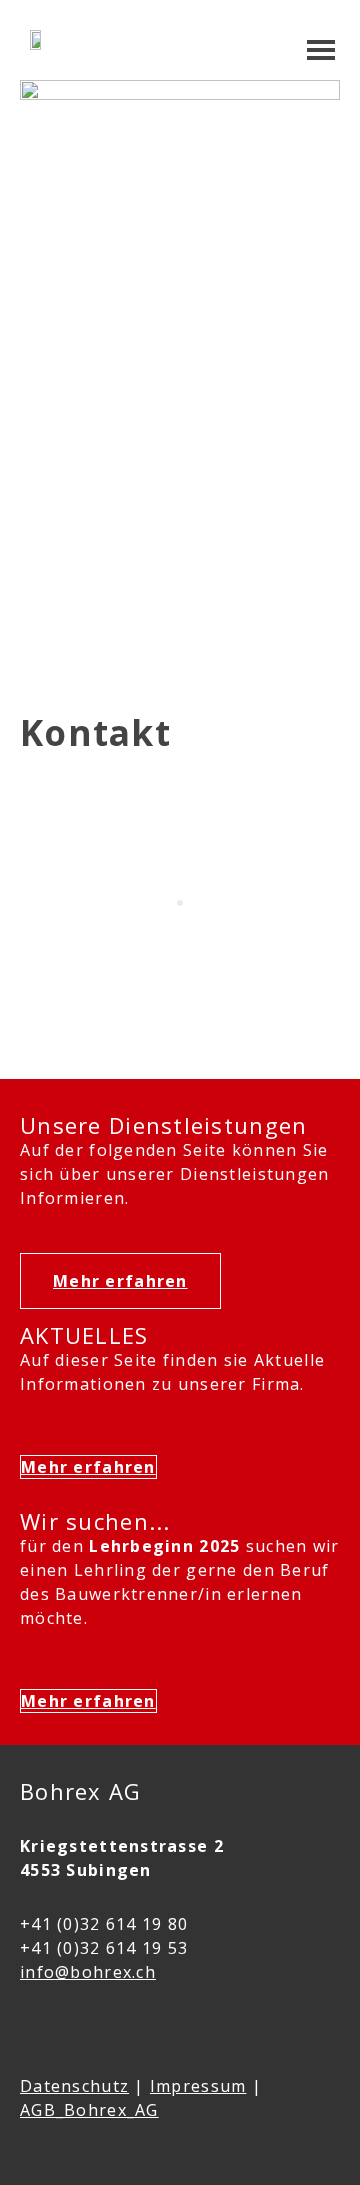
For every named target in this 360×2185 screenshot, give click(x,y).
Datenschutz (74, 2086)
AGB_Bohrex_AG (89, 2110)
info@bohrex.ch (88, 1972)
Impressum (198, 2086)
